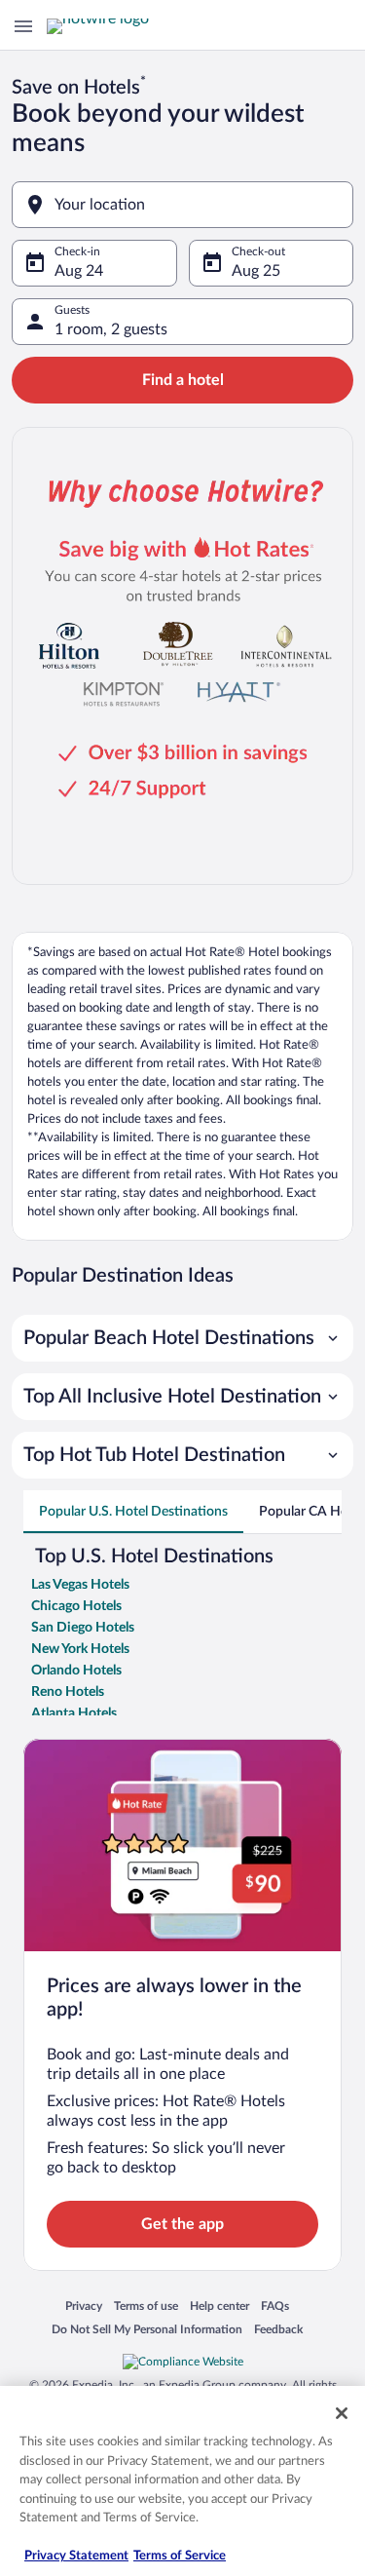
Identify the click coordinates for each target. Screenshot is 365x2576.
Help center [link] (219, 2307)
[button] (182, 1338)
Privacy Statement (76, 2556)
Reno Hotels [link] (68, 1692)
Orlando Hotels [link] (76, 1671)
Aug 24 (79, 271)
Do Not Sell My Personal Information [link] (147, 2330)
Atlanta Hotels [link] (74, 1713)
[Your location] (182, 205)
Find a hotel (183, 380)
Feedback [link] (278, 2330)
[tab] (133, 1512)
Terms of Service (180, 2556)
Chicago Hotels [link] (76, 1606)
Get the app (182, 2224)
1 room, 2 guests (111, 329)
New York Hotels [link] (80, 1649)
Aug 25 (256, 271)
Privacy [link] (84, 2307)
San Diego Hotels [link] (83, 1628)
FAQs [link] (275, 2307)
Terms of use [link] (146, 2307)
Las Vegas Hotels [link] (80, 1585)
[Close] (342, 2413)
